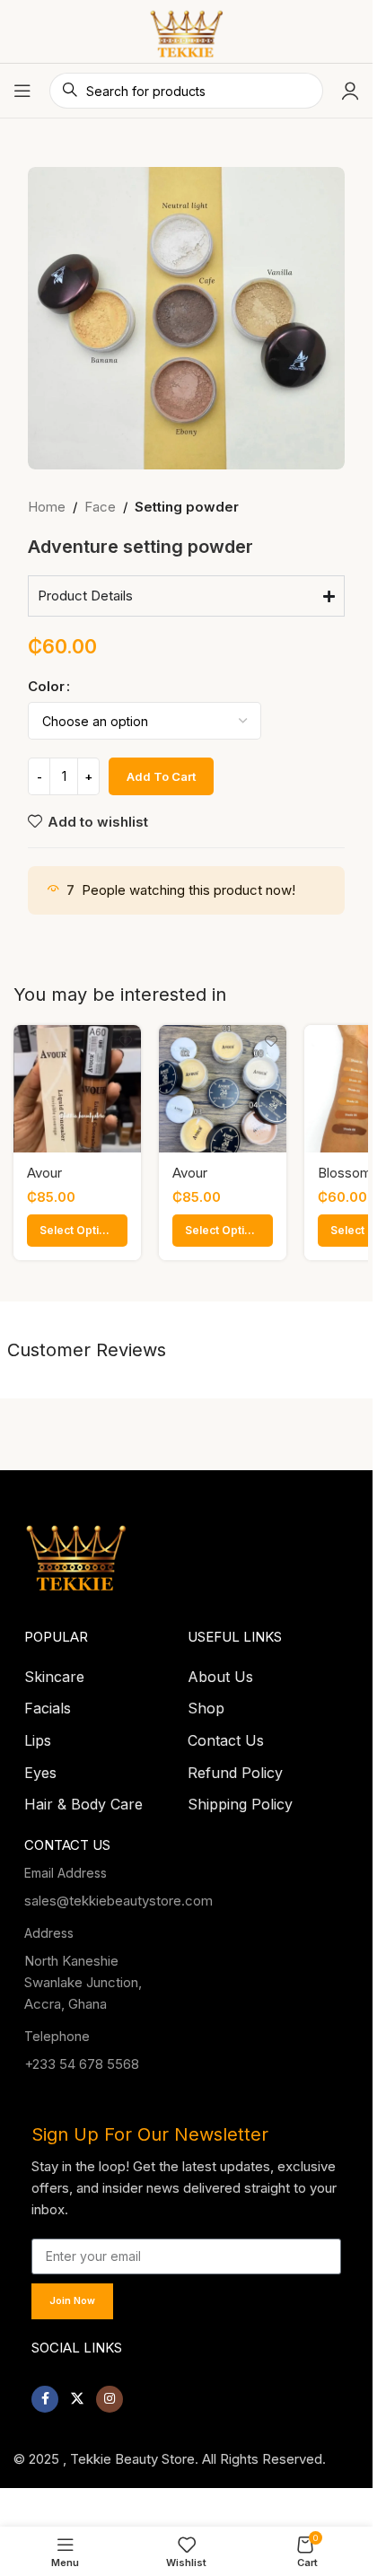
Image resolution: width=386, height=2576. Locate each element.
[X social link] (77, 2394)
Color (46, 686)
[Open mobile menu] (22, 91)
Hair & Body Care (83, 1799)
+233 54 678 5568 (82, 2059)
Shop (206, 1703)
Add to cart (161, 776)
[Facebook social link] (45, 2394)
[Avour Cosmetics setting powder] (223, 1089)
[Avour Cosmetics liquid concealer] (77, 1089)
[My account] (350, 91)
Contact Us (226, 1735)
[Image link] (76, 1548)
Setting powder (187, 507)
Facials (48, 1703)
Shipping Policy (240, 1799)
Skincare (54, 1671)
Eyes (40, 1767)
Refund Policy (235, 1767)
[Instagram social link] (110, 2394)
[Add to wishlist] (125, 1041)
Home (47, 507)
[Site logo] (186, 30)
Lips (38, 1735)
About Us (220, 1671)
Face (100, 507)
